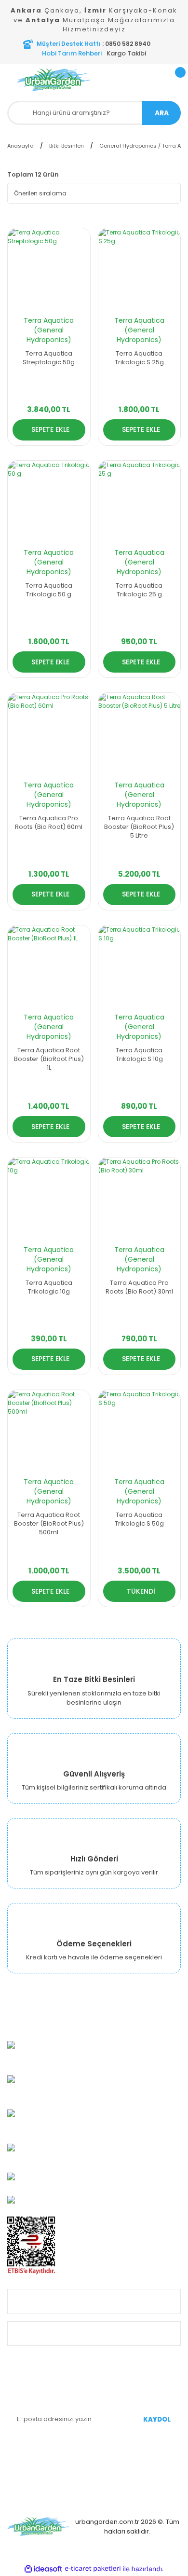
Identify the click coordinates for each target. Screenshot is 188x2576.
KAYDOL (157, 2419)
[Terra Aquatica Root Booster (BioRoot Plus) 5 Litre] (140, 734)
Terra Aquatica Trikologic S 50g (139, 1519)
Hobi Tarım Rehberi (72, 53)
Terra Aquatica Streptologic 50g (49, 358)
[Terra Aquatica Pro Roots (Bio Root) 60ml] (49, 734)
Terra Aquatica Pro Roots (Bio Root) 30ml (139, 1287)
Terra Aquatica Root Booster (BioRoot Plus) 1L (49, 1059)
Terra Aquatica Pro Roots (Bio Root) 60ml (49, 823)
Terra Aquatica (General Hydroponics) (49, 330)
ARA (162, 113)
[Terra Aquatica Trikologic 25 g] (140, 502)
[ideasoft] (43, 2569)
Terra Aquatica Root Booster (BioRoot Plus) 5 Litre (139, 827)
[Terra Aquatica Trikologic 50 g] (49, 502)
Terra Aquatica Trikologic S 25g (139, 358)
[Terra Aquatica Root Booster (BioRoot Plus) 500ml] (49, 1431)
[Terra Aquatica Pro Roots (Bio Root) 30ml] (140, 1199)
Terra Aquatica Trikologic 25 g (139, 590)
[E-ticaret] (93, 2569)
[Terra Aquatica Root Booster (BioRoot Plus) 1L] (49, 967)
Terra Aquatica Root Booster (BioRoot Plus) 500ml (49, 1524)
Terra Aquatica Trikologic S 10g (139, 1055)
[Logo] (54, 80)
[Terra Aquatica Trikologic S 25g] (140, 269)
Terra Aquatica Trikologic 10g (49, 1287)
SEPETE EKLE (50, 429)
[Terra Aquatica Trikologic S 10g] (140, 967)
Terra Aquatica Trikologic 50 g (49, 590)
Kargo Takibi (126, 53)
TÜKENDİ (141, 1591)
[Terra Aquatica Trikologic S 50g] (140, 1431)
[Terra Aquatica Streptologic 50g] (49, 269)
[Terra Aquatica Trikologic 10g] (49, 1199)
